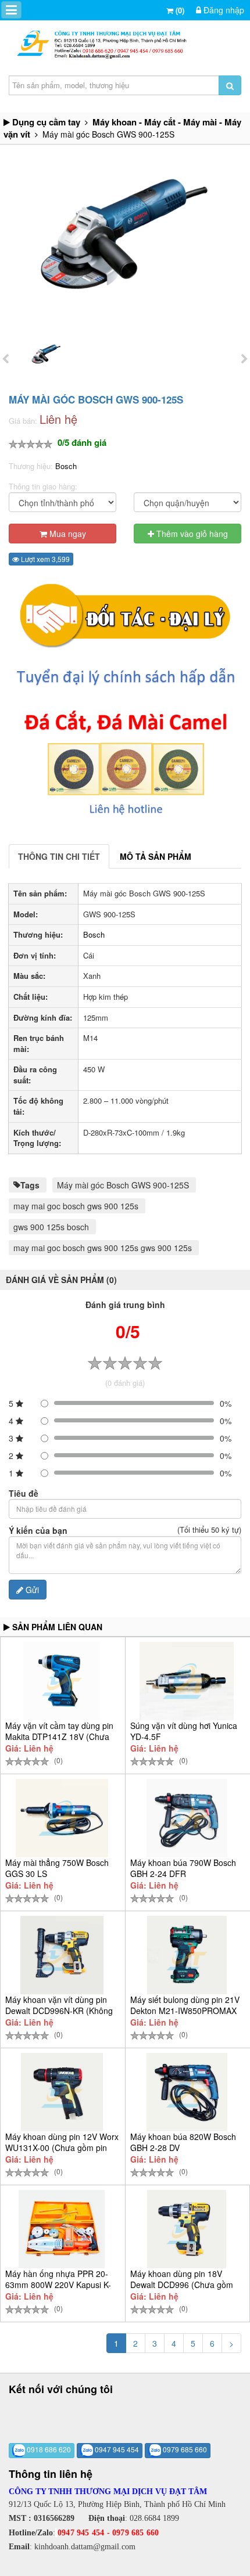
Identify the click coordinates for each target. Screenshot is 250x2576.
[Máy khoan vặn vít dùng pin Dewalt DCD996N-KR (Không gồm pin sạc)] (62, 1955)
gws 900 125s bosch (51, 1227)
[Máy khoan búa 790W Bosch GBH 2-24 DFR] (187, 1818)
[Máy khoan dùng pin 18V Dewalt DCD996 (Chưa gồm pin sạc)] (187, 2229)
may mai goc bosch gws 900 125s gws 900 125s (103, 1248)
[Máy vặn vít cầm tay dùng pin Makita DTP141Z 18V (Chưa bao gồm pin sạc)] (62, 1681)
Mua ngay (67, 534)
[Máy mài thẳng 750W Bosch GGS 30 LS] (62, 1818)
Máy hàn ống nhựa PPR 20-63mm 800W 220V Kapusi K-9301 (58, 2285)
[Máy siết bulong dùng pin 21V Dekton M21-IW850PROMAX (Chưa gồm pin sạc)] (187, 1955)
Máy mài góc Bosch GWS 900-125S (123, 1185)
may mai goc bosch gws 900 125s (76, 1206)
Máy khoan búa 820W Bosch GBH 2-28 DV (183, 2142)
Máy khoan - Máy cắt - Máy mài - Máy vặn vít (122, 128)
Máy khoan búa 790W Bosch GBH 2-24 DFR (183, 1868)
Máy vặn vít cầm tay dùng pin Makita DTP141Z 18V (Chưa (59, 1731)
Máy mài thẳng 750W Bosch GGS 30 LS (57, 1868)
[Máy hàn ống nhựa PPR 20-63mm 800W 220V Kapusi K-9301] (62, 2229)
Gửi (31, 1590)
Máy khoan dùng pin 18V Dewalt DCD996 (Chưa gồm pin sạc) (182, 2285)
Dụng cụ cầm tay (46, 122)
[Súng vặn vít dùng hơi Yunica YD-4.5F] (187, 1681)
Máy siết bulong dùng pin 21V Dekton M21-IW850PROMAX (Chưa (185, 2011)
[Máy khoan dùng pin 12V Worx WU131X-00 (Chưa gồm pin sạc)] (62, 2092)
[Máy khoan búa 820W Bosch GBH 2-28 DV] (187, 2092)
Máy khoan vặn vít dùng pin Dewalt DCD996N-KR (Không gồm (59, 2011)
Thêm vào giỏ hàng (191, 534)
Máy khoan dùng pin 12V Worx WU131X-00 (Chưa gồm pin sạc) (62, 2148)
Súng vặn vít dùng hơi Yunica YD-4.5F (184, 1731)
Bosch (66, 466)
